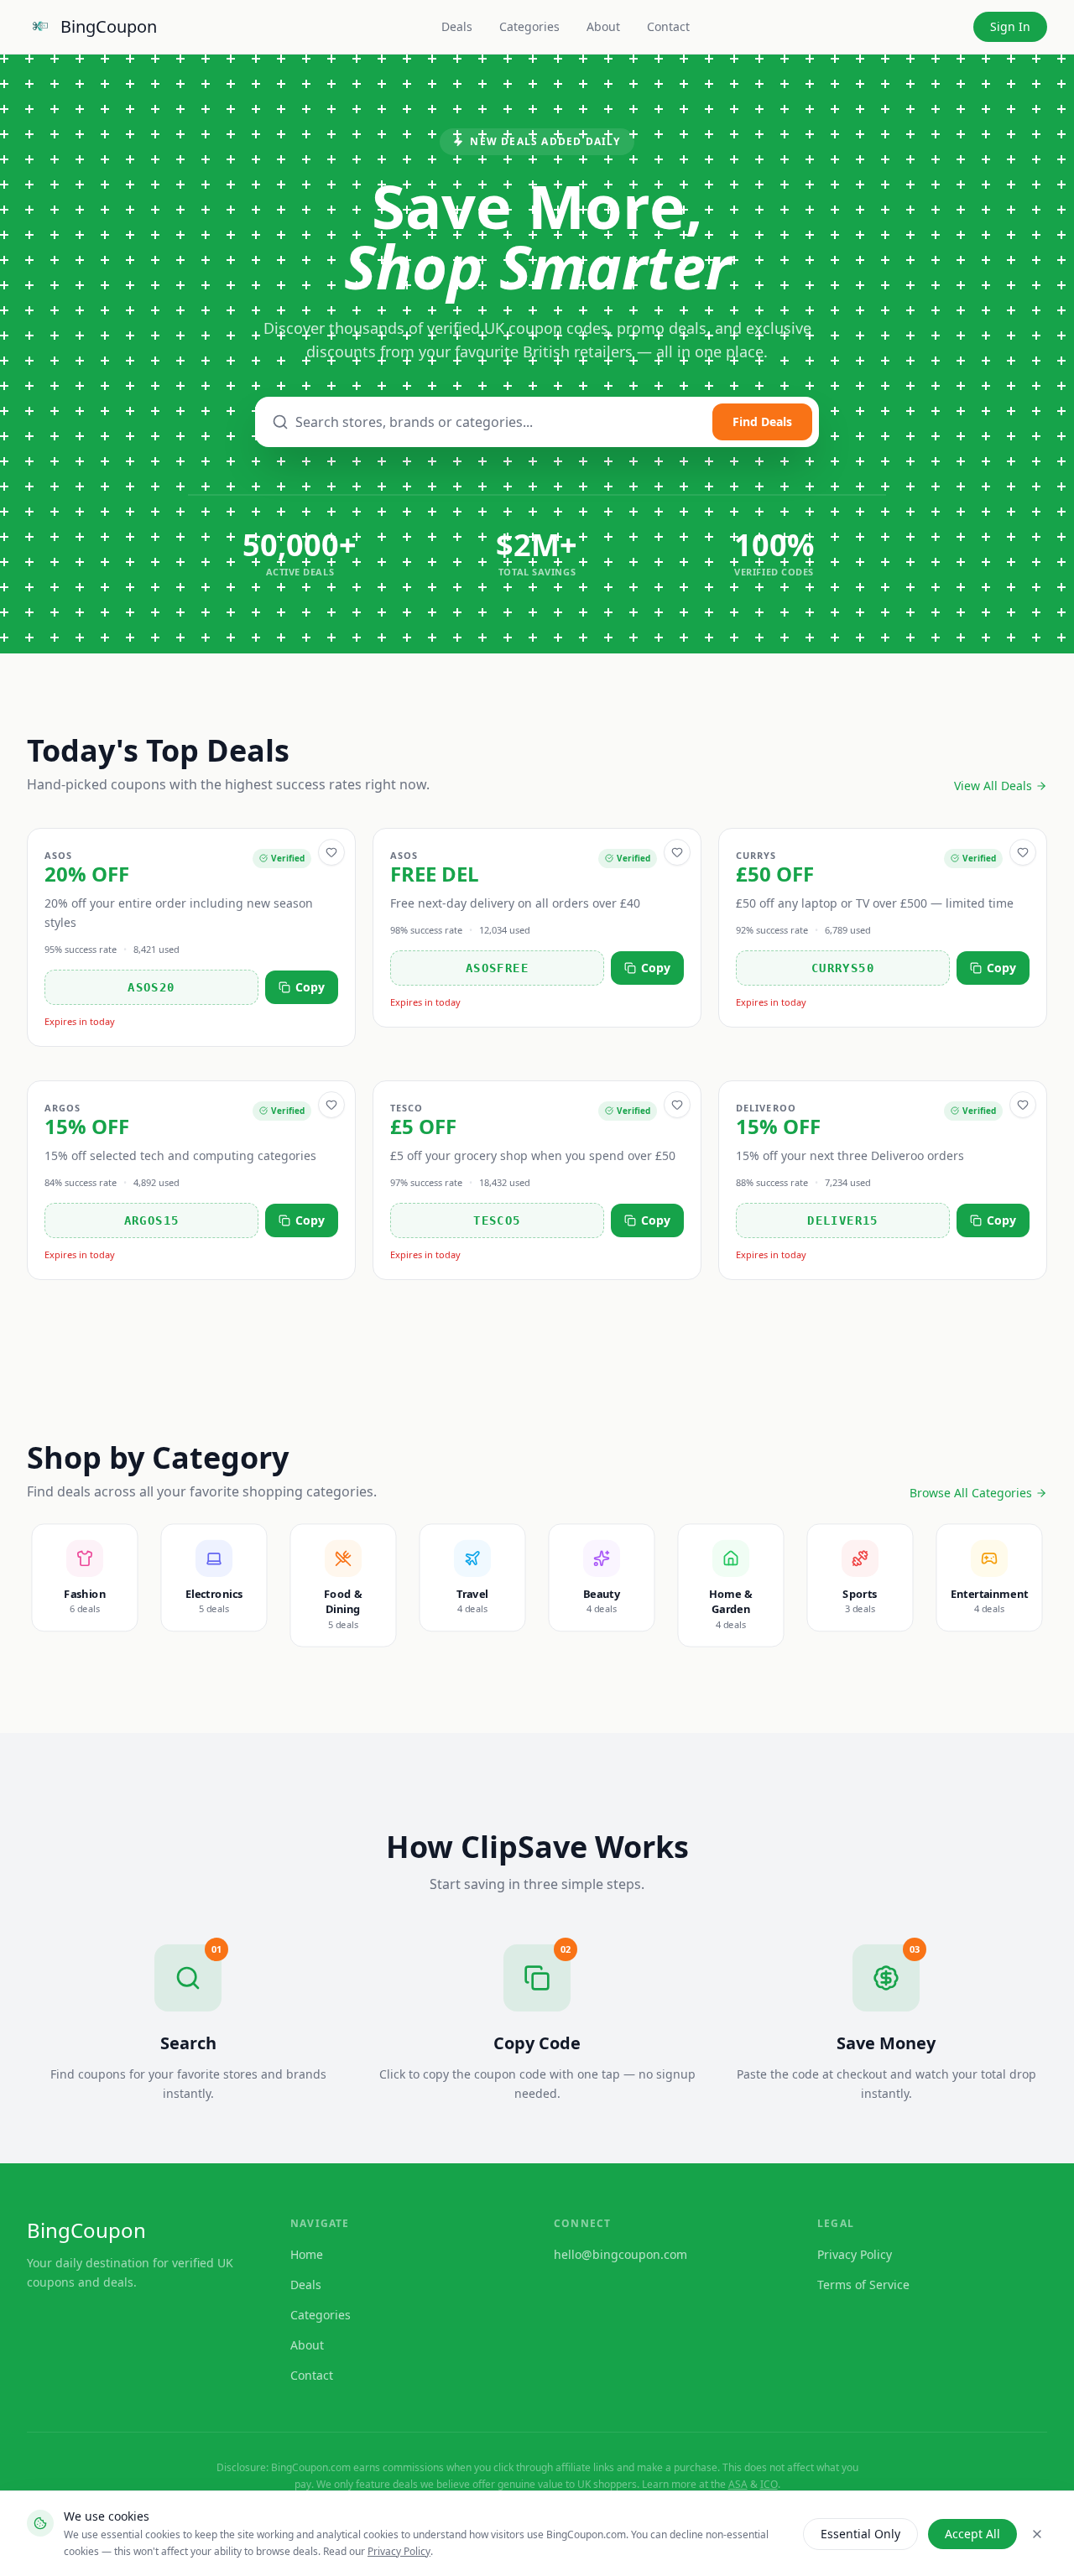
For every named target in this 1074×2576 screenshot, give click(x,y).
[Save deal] (331, 852)
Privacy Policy (399, 2551)
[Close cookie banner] (1037, 2534)
